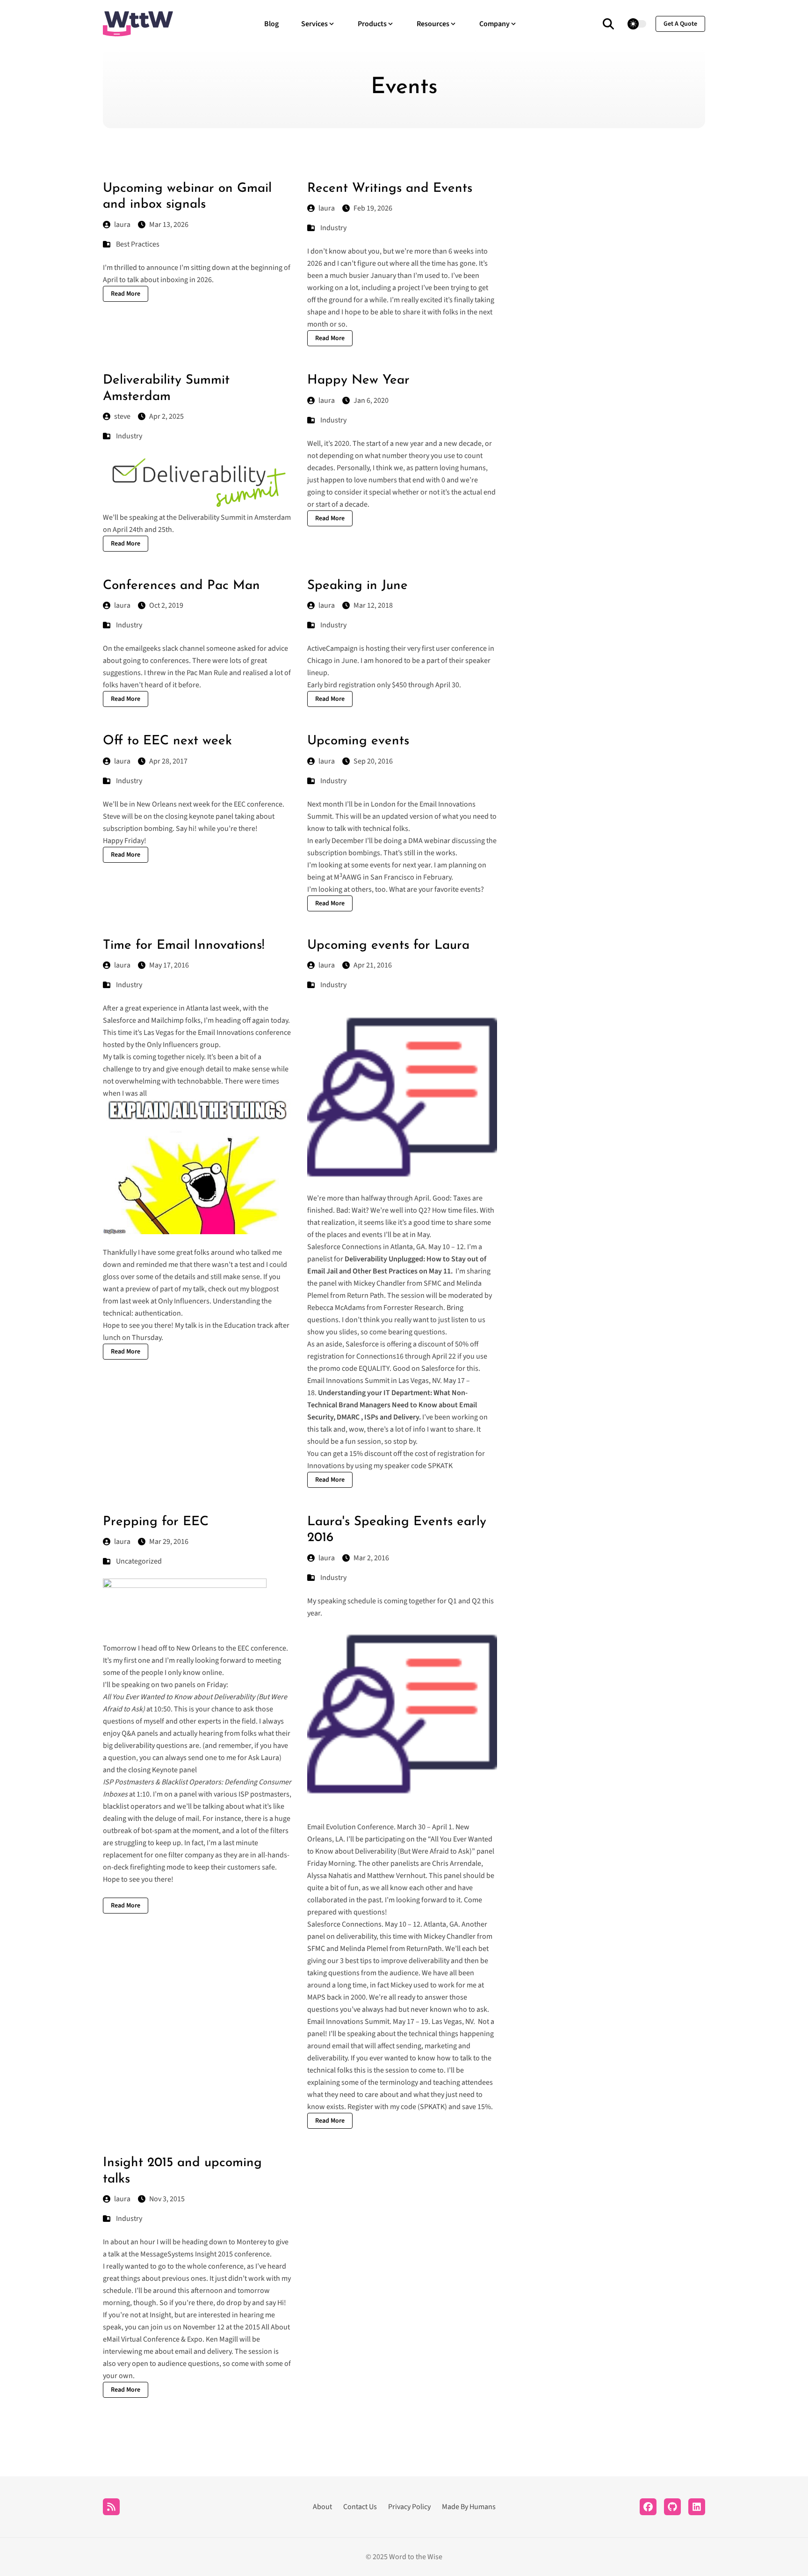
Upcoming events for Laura (388, 946)
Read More (126, 294)
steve (122, 416)
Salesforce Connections (344, 1924)
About (322, 2507)
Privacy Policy (409, 2507)
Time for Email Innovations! (184, 946)
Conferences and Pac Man (181, 586)
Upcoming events (358, 741)
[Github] (672, 2507)
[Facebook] (648, 2507)
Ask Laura (264, 1758)
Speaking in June (357, 586)
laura (122, 225)
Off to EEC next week (167, 741)
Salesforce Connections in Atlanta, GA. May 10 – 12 (386, 1247)
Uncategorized (139, 1561)
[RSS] (111, 2507)
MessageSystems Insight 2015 (187, 2254)
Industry (333, 228)
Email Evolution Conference (350, 1827)
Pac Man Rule (207, 673)
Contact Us (360, 2507)
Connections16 (380, 1356)
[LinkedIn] (697, 2507)
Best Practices (138, 244)
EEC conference (262, 1648)
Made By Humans (469, 2507)
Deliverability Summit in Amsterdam (234, 517)
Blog (271, 24)
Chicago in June (332, 661)
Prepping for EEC (156, 1522)
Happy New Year (358, 380)
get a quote (680, 24)
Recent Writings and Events (390, 189)
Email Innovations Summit (348, 2022)
